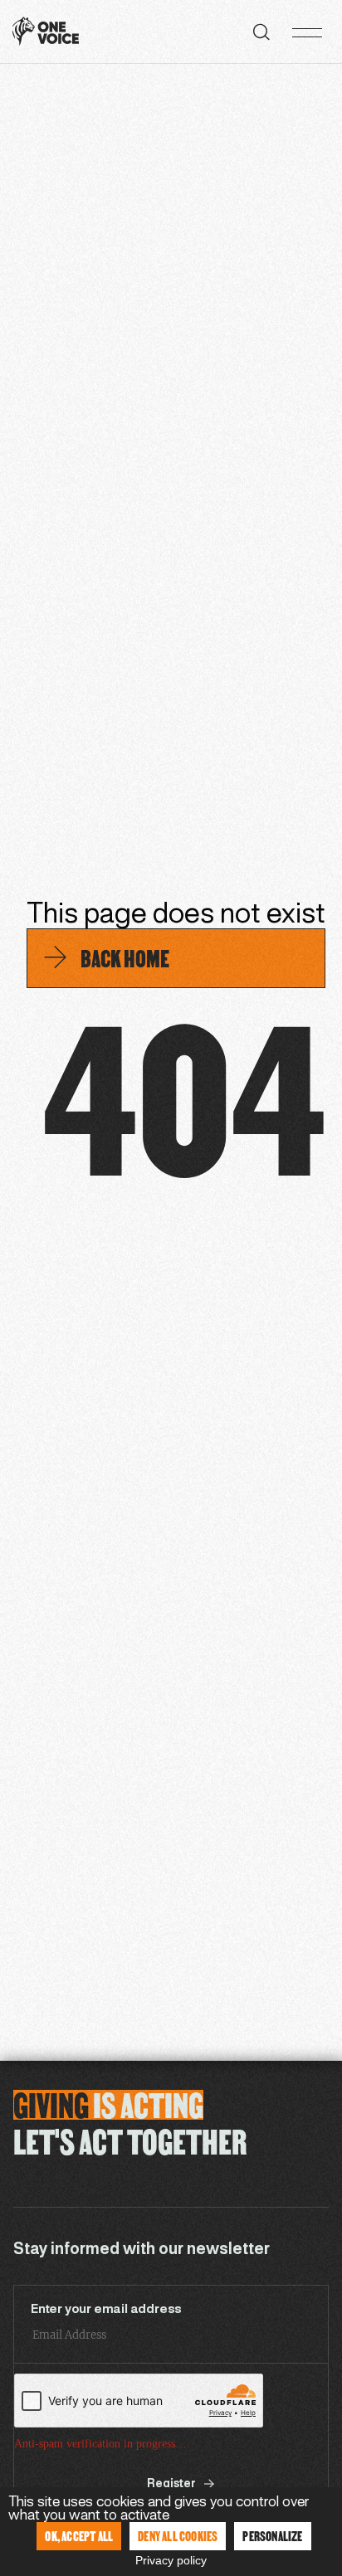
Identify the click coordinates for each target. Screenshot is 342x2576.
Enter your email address (106, 2310)
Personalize (272, 2536)
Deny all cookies (178, 2536)
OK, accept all (79, 2536)
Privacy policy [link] (171, 2560)
